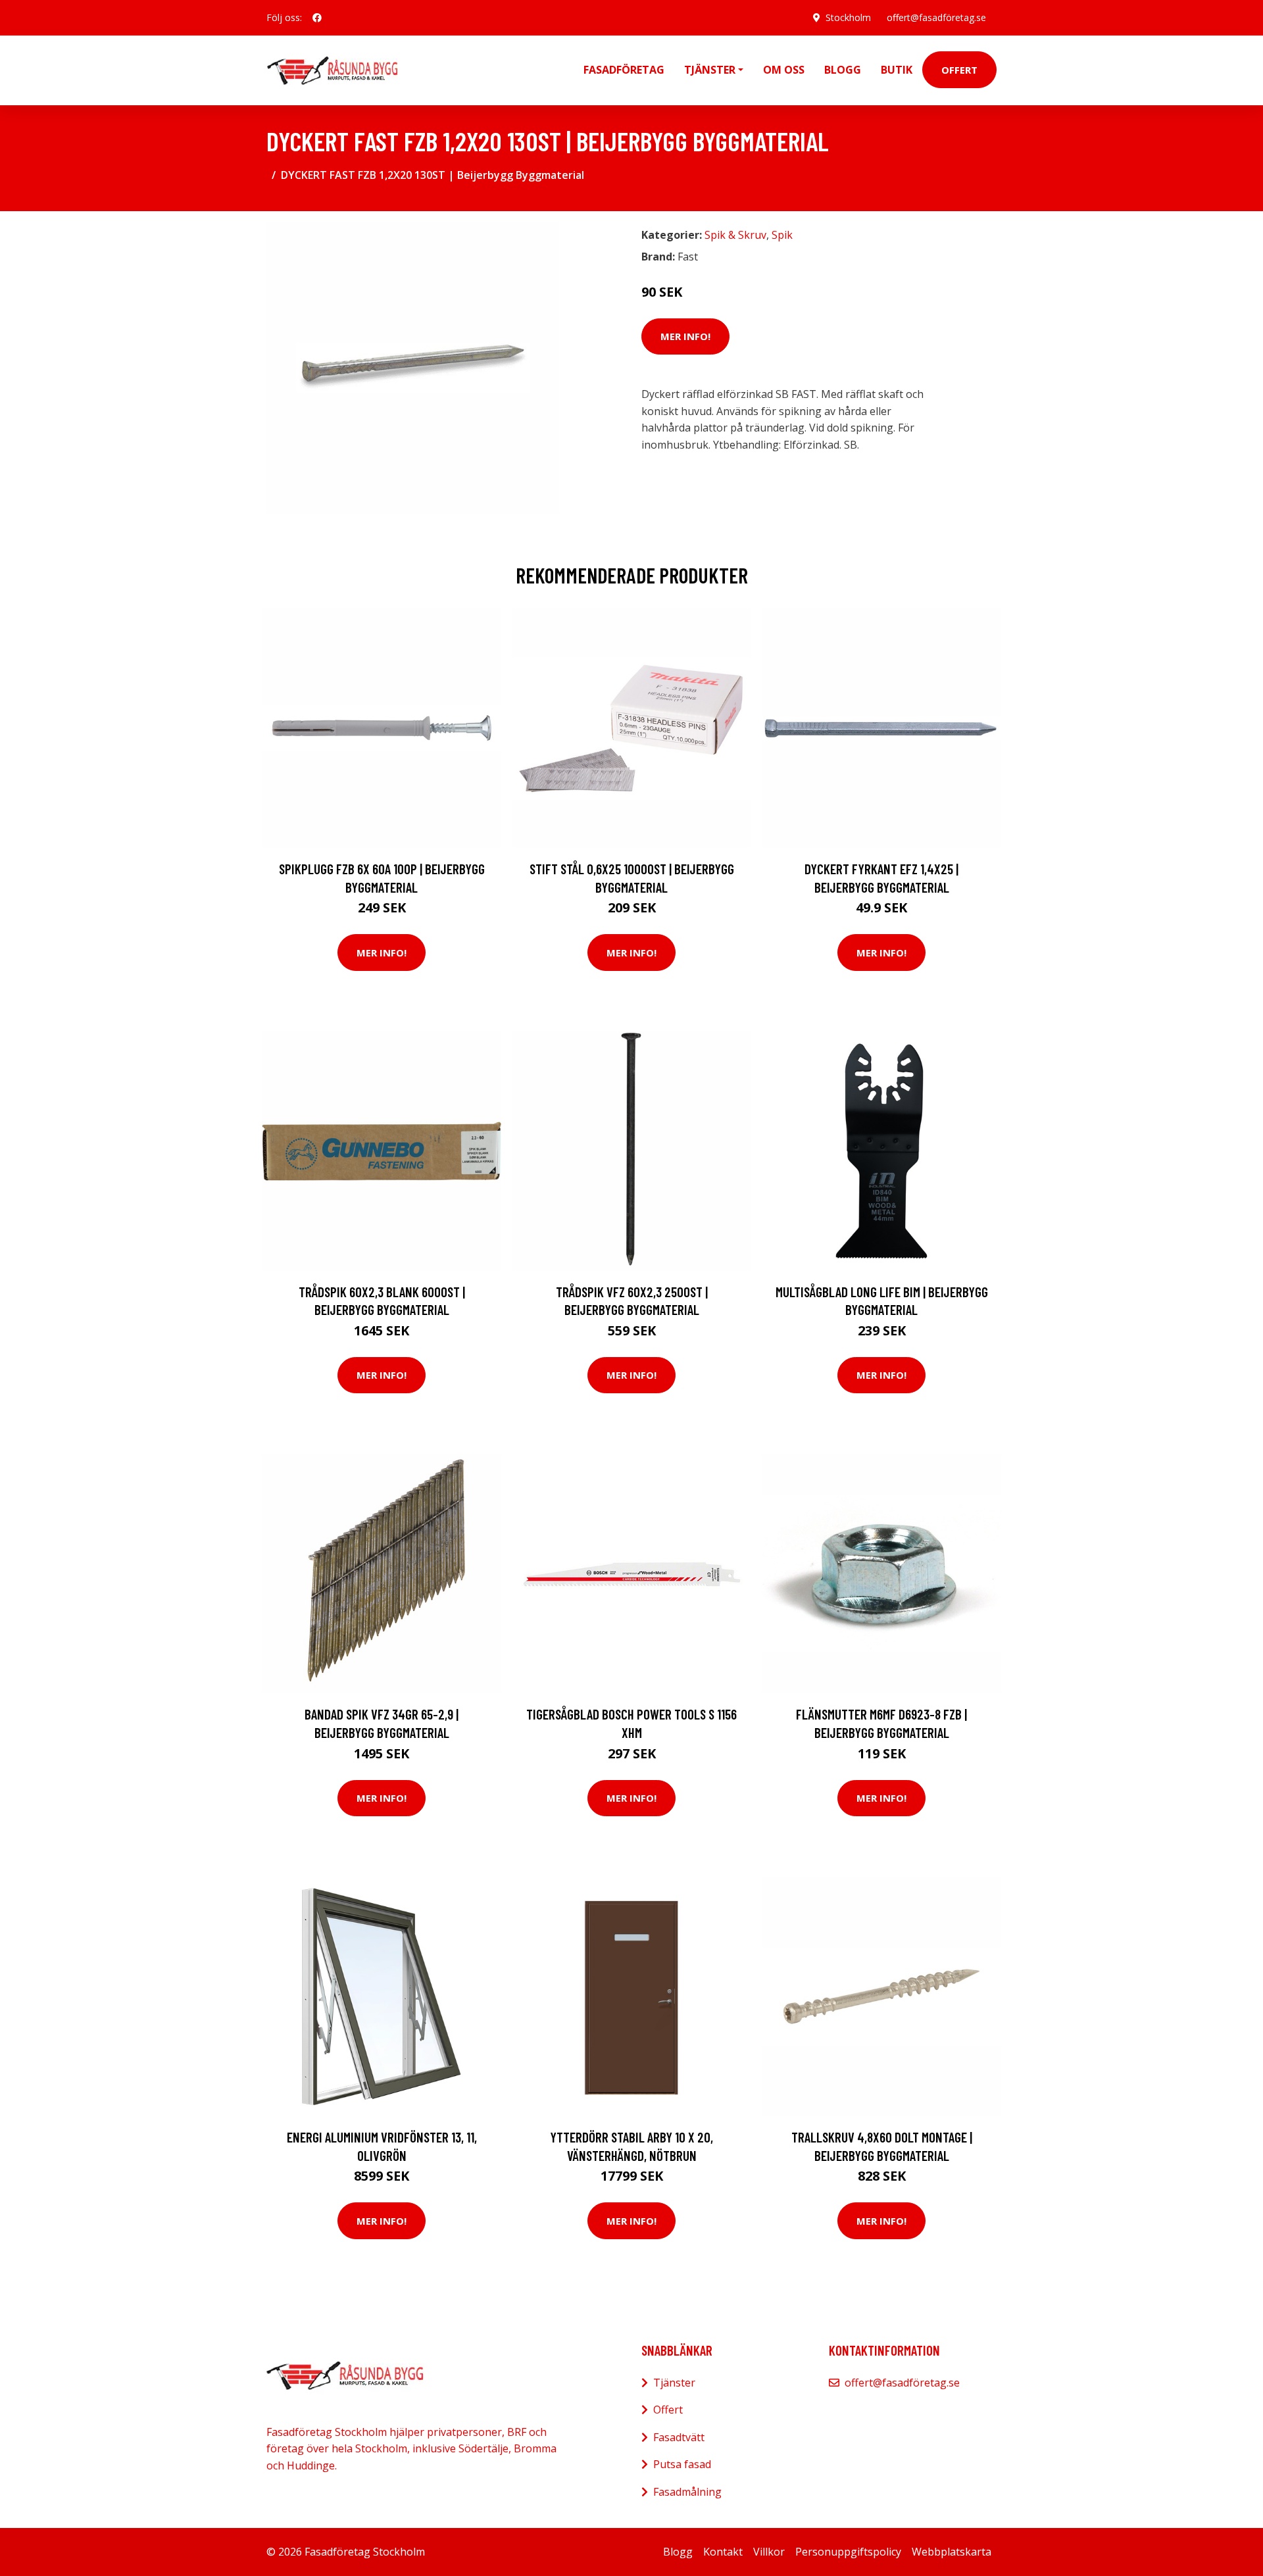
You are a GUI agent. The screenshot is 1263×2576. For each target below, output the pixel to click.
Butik (897, 70)
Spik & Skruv (735, 235)
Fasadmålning (687, 2492)
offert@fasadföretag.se (936, 17)
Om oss (784, 70)
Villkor (769, 2552)
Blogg (843, 70)
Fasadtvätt (679, 2437)
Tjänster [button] (710, 70)
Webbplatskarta (952, 2552)
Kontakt (723, 2552)
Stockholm (848, 17)
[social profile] (317, 18)
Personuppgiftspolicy (848, 2552)
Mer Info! (685, 336)
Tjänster (674, 2383)
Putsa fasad (682, 2464)
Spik (782, 235)
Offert (959, 70)
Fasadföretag (624, 70)
